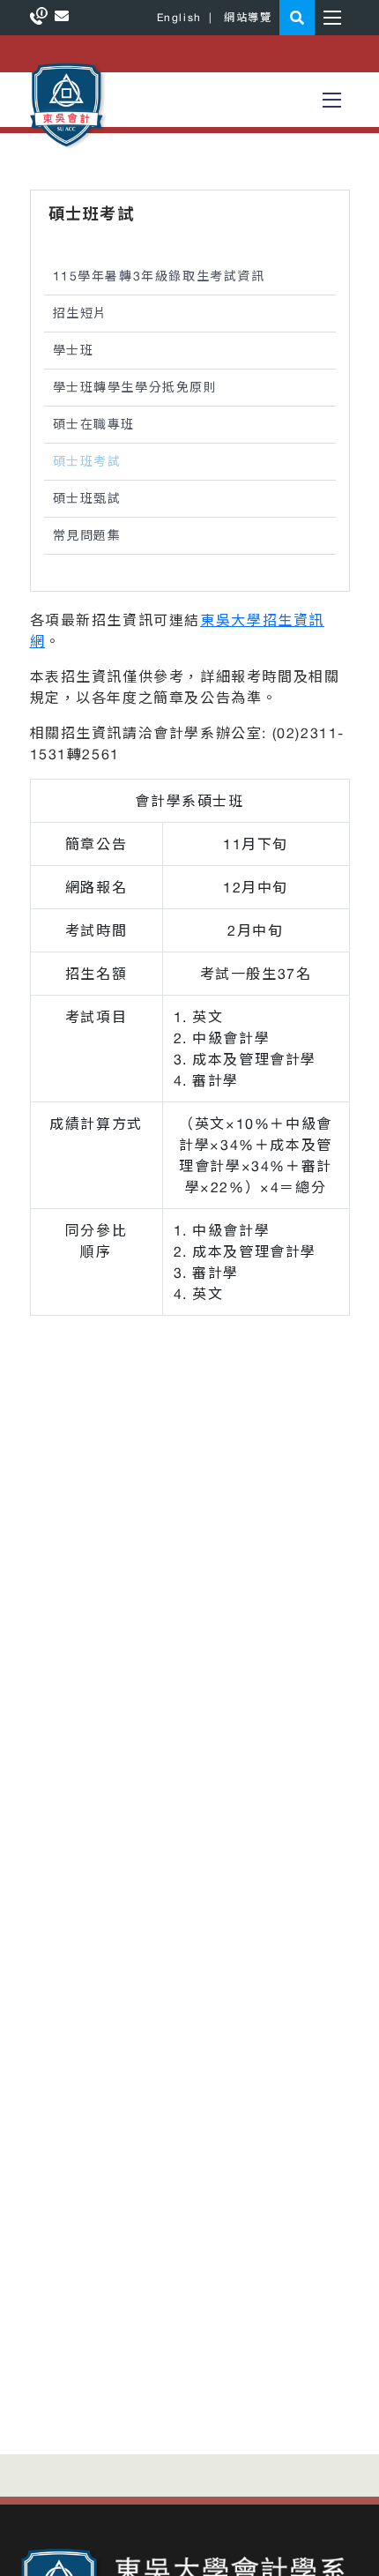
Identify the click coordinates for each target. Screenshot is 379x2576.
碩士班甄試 (87, 498)
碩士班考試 (87, 461)
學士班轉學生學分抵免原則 (135, 387)
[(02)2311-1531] (42, 16)
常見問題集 (87, 535)
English (179, 18)
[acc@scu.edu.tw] (62, 16)
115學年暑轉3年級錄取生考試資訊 (159, 276)
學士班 (74, 350)
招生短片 (80, 313)
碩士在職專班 (94, 424)
